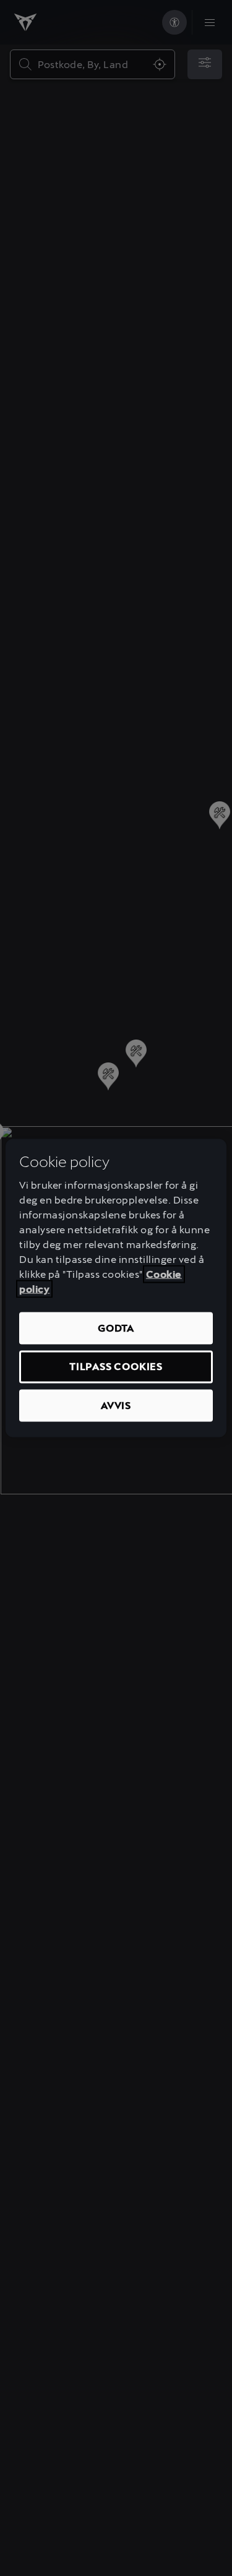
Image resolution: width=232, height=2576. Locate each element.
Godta (116, 1328)
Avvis (116, 1405)
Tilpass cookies (116, 1367)
